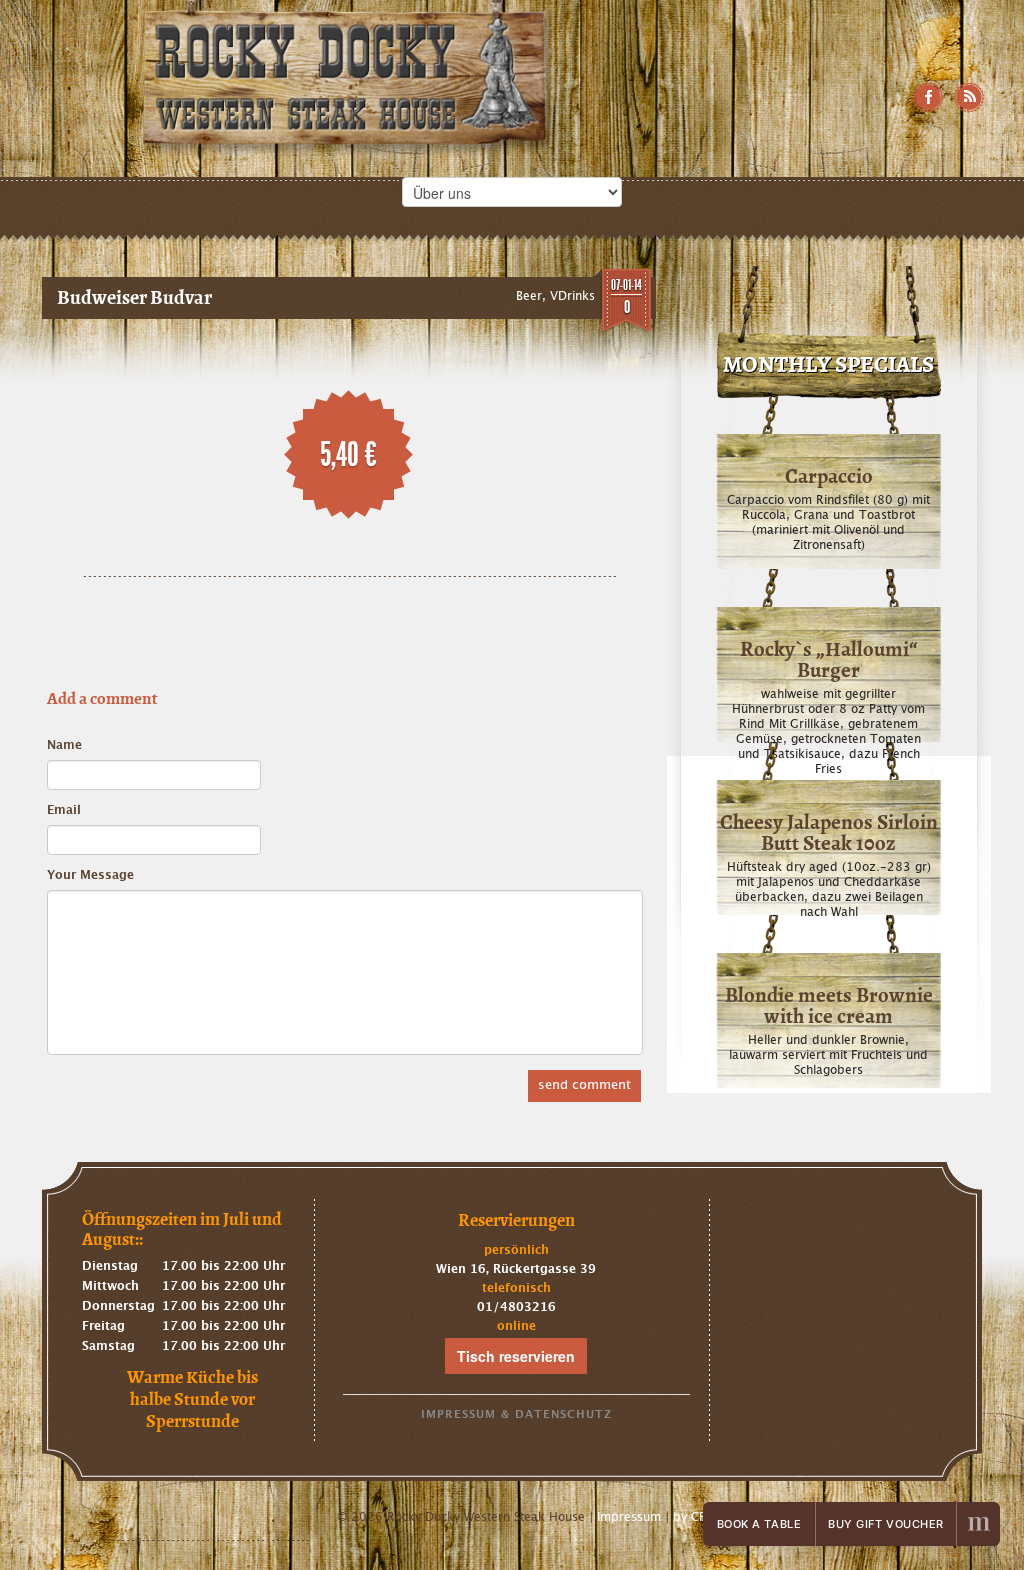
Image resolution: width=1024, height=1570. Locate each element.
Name (64, 745)
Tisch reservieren (516, 1356)
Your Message (90, 875)
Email (64, 810)
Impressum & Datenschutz (516, 1414)
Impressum (629, 1517)
